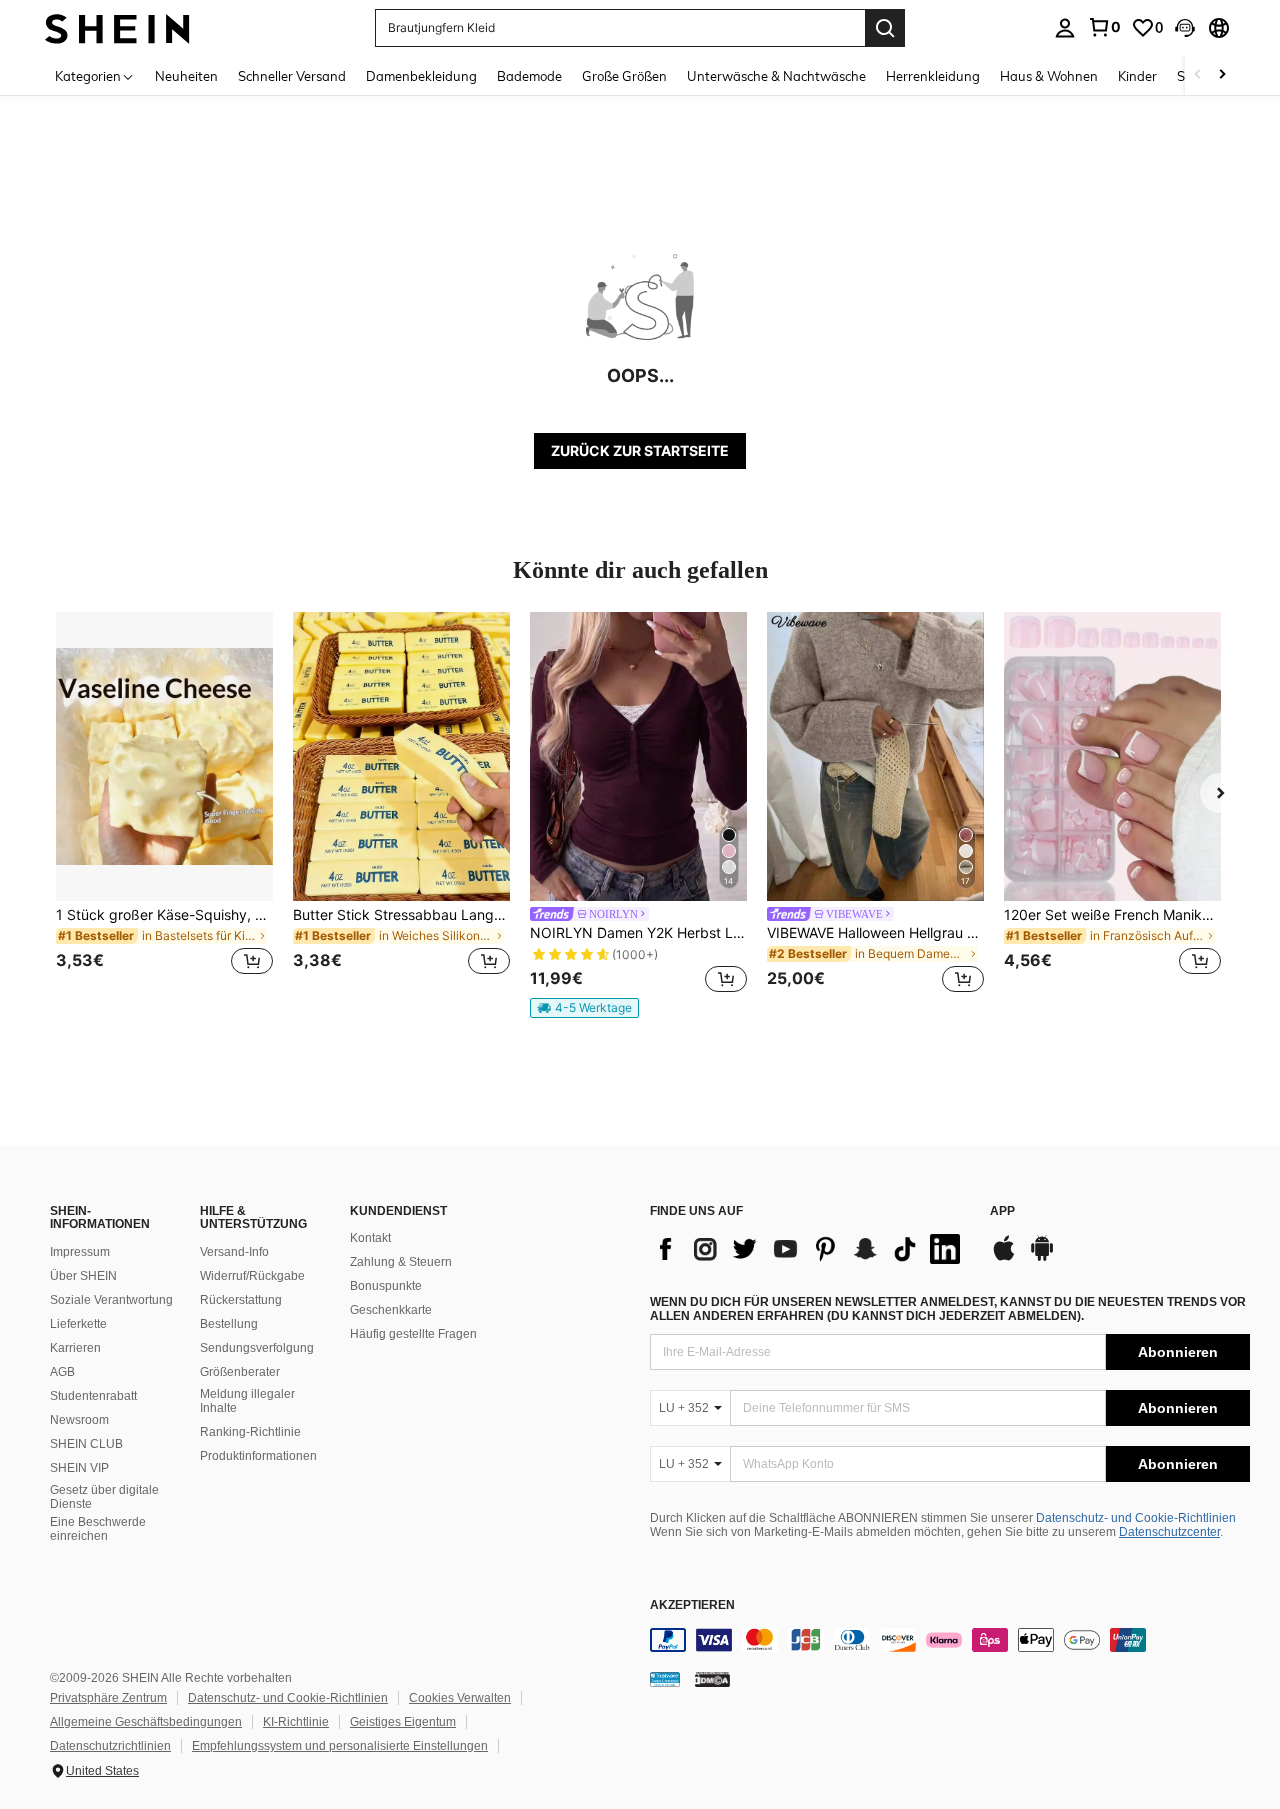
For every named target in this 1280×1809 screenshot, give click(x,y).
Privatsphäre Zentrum (108, 1698)
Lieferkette (78, 1324)
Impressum (80, 1252)
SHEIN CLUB (86, 1444)
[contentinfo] (950, 1640)
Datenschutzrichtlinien (110, 1746)
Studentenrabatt (93, 1396)
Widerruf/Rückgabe (252, 1276)
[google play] (1042, 1258)
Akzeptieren (692, 1605)
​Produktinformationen (258, 1456)
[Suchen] (885, 28)
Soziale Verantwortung (111, 1300)
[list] (810, 1249)
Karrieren (75, 1348)
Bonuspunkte (386, 1286)
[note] (584, 1008)
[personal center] (1065, 28)
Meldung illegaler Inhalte (247, 1401)
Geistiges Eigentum (403, 1722)
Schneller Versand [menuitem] (292, 76)
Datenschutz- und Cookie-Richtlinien (1136, 1518)
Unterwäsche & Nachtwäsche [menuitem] (776, 76)
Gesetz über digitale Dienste (104, 1497)
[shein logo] (117, 27)
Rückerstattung (241, 1300)
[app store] (1004, 1258)
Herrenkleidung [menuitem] (933, 76)
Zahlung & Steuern (401, 1262)
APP (1002, 1211)
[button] (1185, 28)
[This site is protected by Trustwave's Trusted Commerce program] (665, 1679)
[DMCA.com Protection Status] (712, 1679)
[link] (1104, 27)
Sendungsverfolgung (257, 1348)
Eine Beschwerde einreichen (98, 1529)
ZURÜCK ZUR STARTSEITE (640, 450)
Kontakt (370, 1238)
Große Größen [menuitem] (624, 76)
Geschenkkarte (391, 1310)
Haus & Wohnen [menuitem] (1049, 76)
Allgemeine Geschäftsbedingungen (146, 1722)
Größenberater (240, 1372)
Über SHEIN (83, 1276)
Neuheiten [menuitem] (186, 76)
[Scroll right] (1222, 75)
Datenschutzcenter (1169, 1532)
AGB (62, 1372)
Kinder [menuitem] (1137, 76)
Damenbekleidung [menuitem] (421, 76)
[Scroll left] (1198, 75)
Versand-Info (234, 1252)
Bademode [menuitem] (529, 76)
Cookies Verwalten (460, 1698)
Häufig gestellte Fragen (413, 1334)
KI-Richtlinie (296, 1722)
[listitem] (164, 805)
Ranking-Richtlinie (250, 1432)
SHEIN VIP (79, 1468)
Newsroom (79, 1420)
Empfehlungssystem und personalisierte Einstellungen (340, 1746)
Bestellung (229, 1324)
